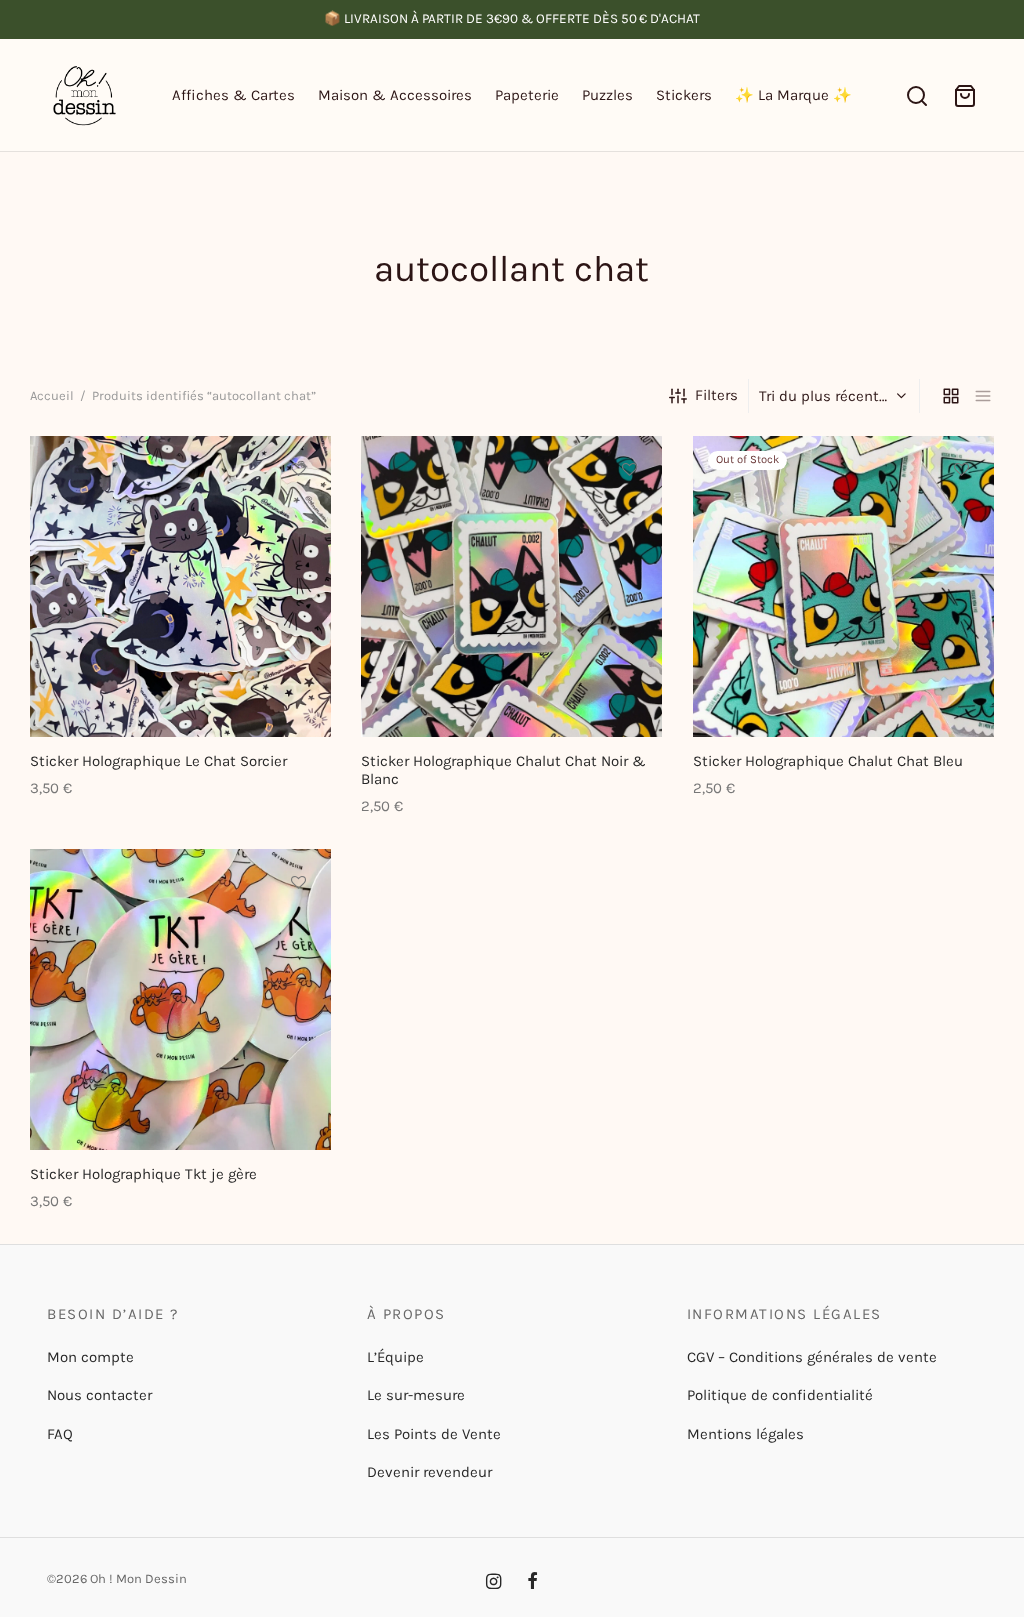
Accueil (52, 395)
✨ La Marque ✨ (793, 95)
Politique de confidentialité (780, 1395)
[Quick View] (298, 561)
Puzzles (607, 95)
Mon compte (90, 1357)
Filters (716, 395)
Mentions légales (745, 1434)
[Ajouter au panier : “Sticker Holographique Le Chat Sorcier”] (298, 515)
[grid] (951, 396)
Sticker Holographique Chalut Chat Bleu (828, 761)
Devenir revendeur (429, 1472)
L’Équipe (395, 1357)
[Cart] (965, 96)
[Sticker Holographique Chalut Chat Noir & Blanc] (511, 586)
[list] (983, 396)
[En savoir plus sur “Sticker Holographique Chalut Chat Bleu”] (961, 515)
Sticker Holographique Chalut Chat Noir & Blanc (503, 770)
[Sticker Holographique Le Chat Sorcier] (180, 586)
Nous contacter (99, 1395)
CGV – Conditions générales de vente (812, 1357)
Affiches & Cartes (233, 95)
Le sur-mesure (416, 1395)
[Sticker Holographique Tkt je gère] (180, 999)
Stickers (684, 95)
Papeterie (527, 95)
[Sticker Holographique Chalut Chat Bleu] (843, 586)
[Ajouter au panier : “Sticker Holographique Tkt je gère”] (298, 928)
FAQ (60, 1434)
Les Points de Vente (434, 1434)
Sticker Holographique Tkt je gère (143, 1174)
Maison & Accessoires (395, 95)
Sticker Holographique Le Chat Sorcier (158, 761)
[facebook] (532, 1583)
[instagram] (493, 1583)
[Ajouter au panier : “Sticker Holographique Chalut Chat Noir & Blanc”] (630, 515)
